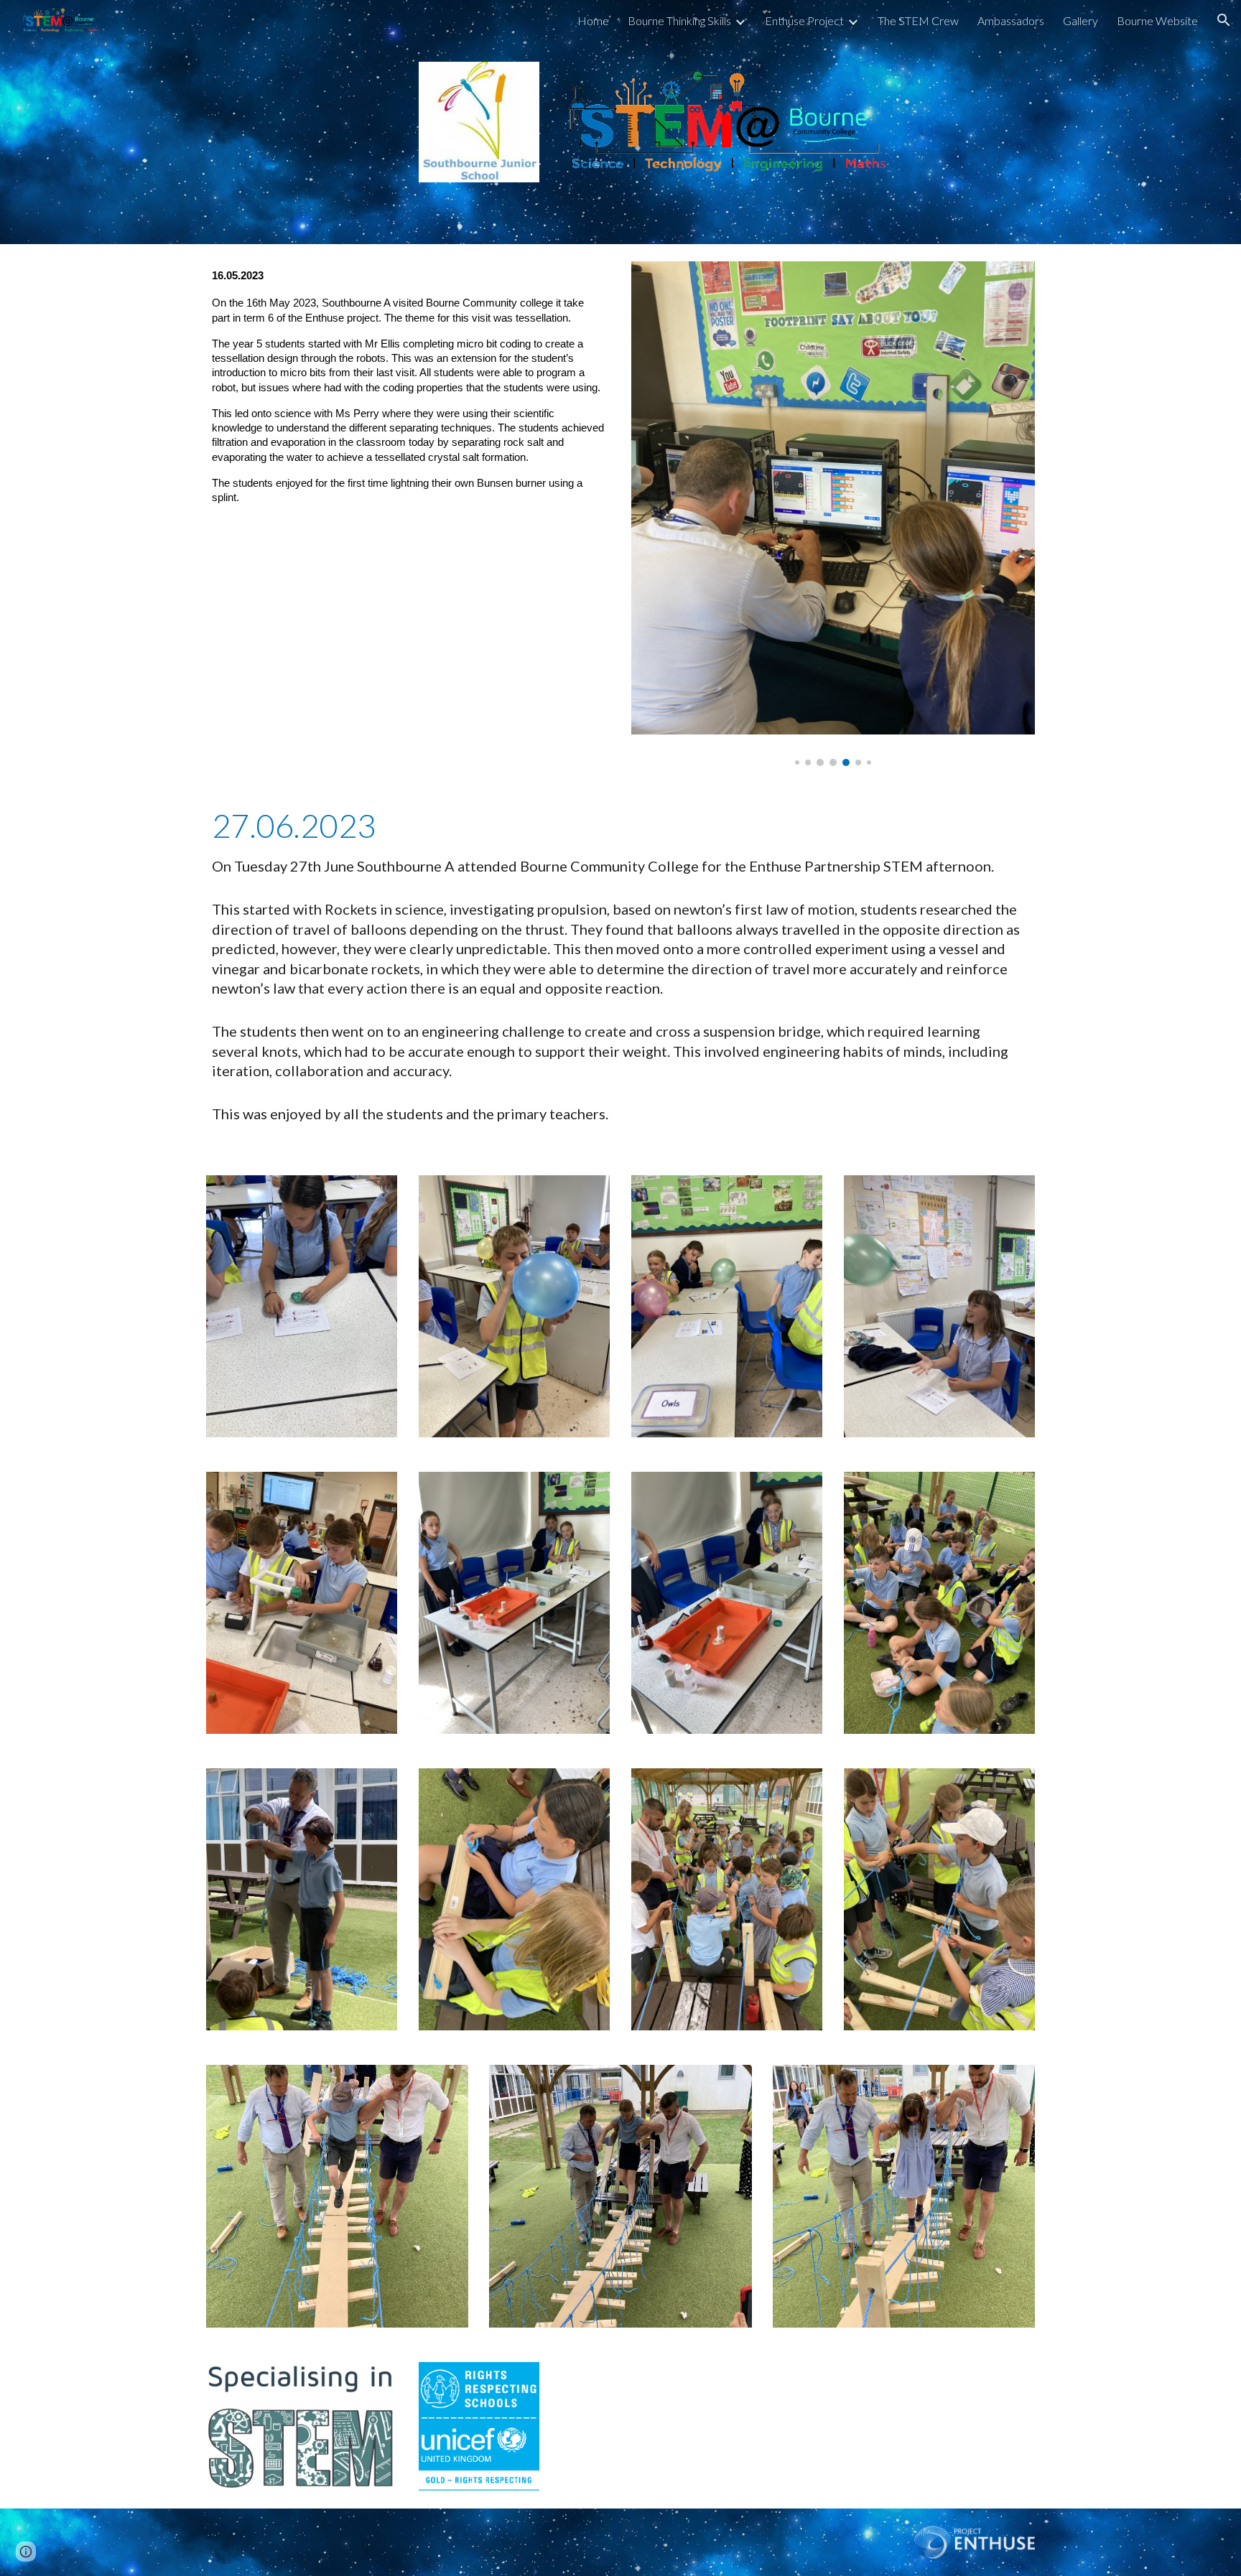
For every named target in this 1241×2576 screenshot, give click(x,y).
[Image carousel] (833, 514)
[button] (1224, 20)
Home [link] (593, 20)
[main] (408, 417)
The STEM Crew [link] (918, 20)
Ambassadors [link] (1011, 20)
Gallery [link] (1080, 20)
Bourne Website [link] (1157, 20)
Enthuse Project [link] (804, 20)
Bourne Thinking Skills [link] (679, 20)
